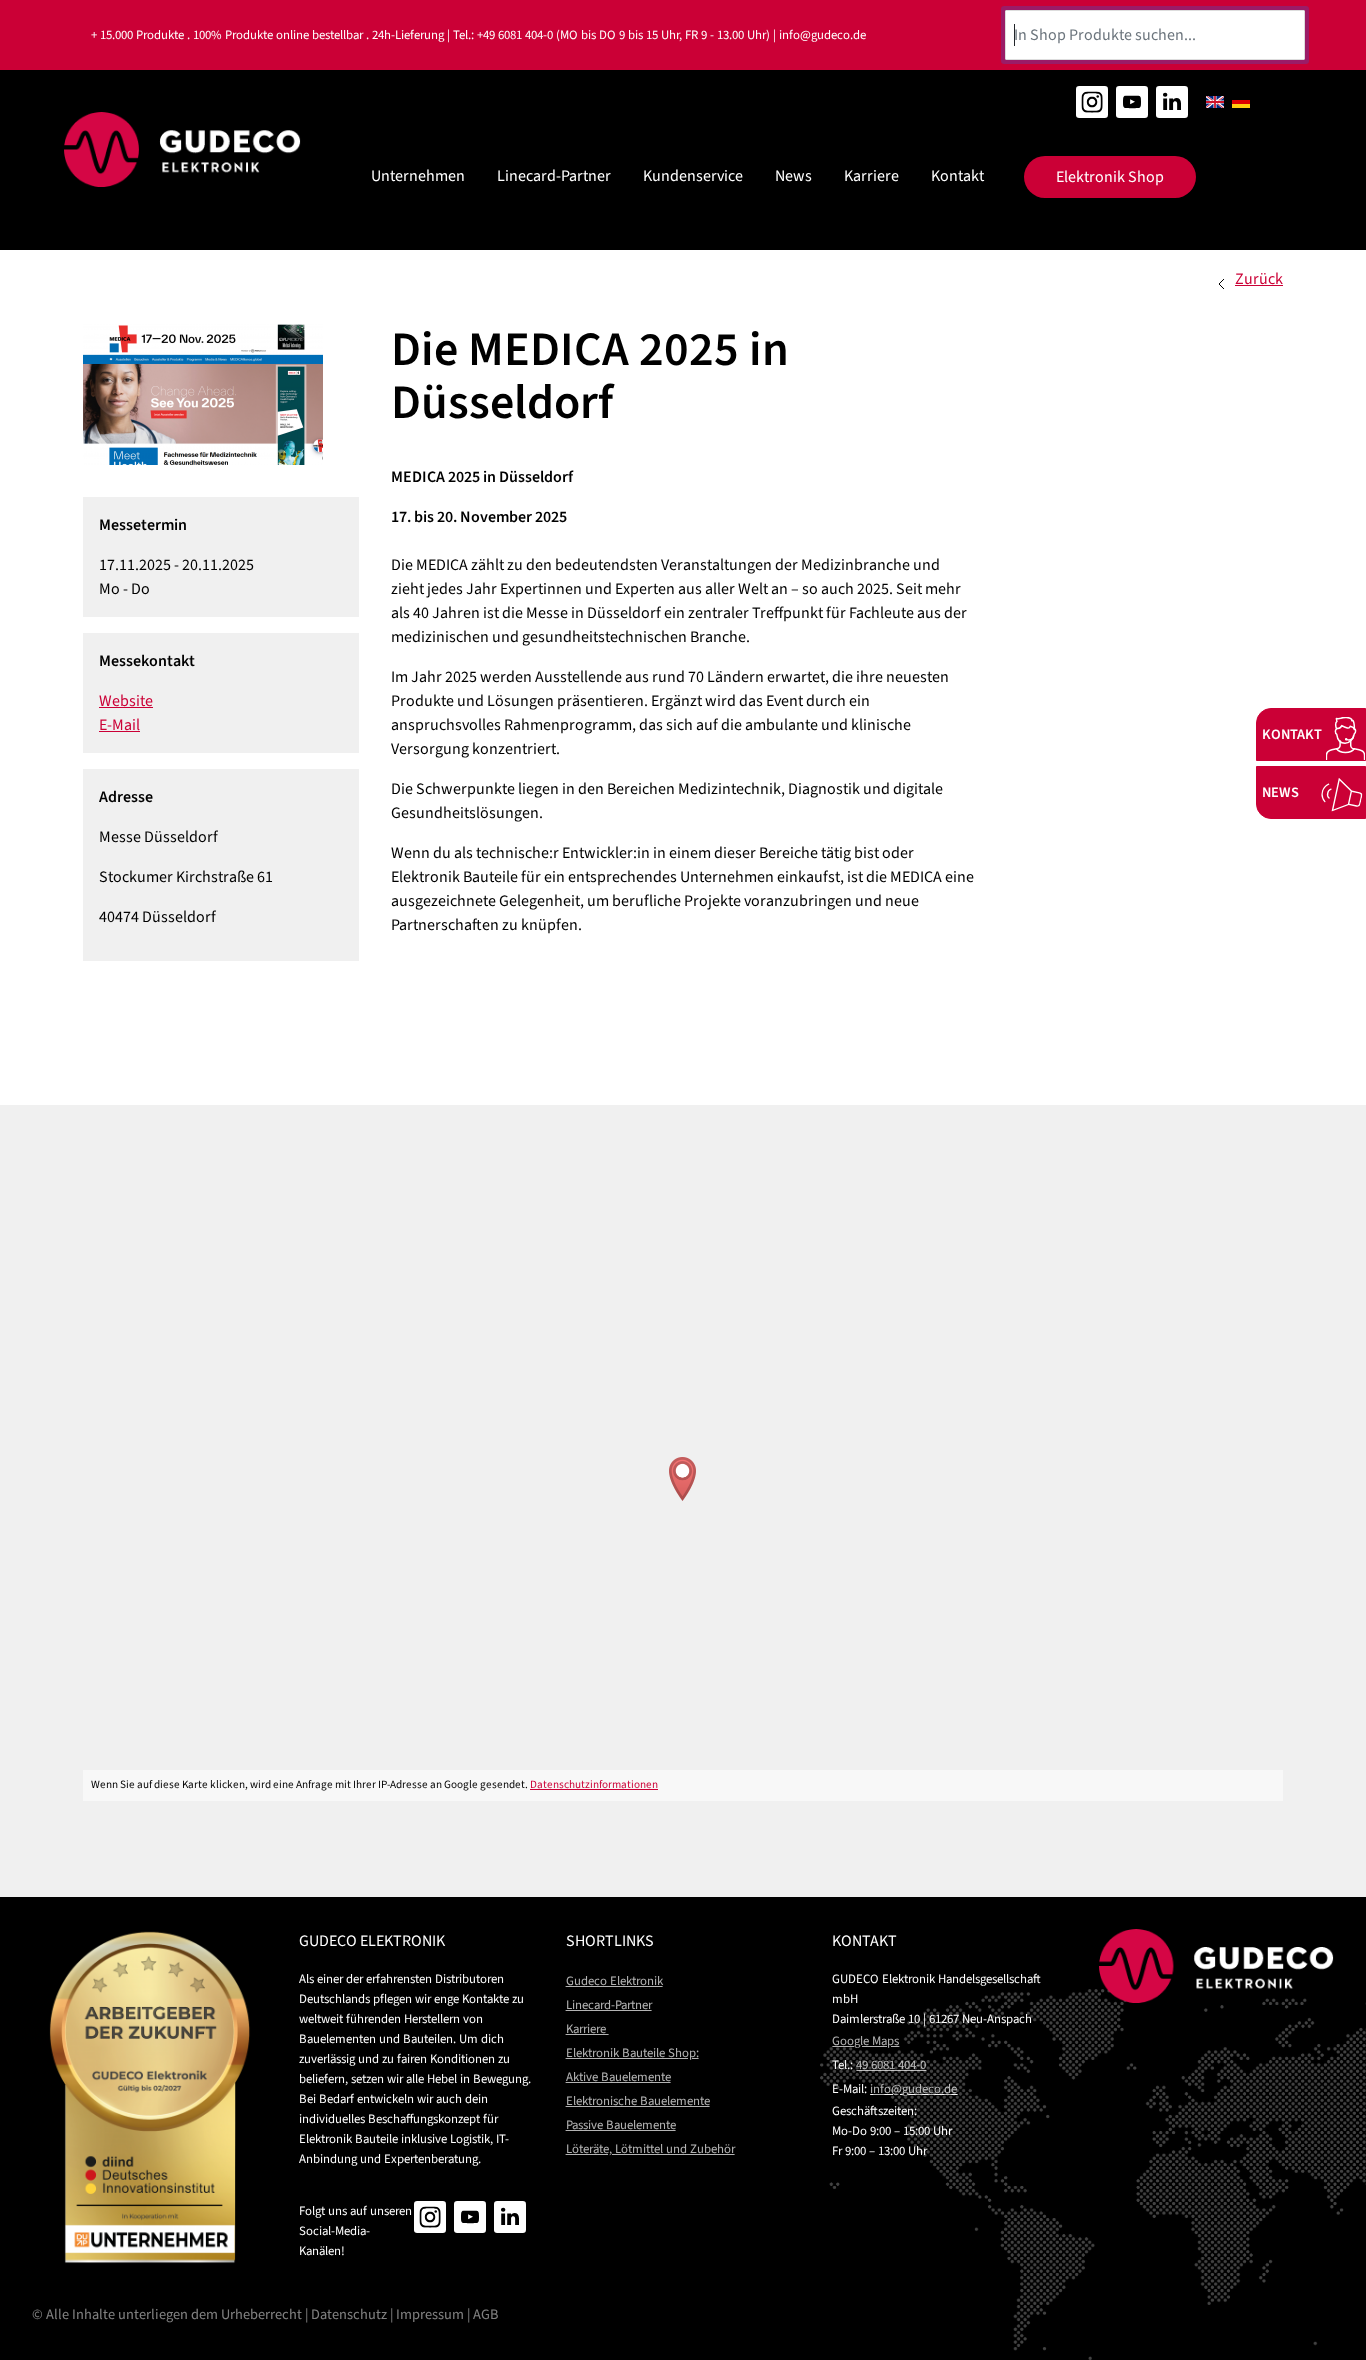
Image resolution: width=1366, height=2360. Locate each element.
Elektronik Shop (1110, 177)
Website (126, 701)
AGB (485, 2314)
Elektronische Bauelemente (638, 2101)
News (793, 176)
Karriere (871, 176)
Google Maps (865, 2041)
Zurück (1259, 279)
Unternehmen (418, 176)
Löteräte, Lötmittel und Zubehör (650, 2149)
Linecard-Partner (554, 176)
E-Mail (119, 725)
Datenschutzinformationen (594, 1784)
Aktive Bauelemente (618, 2077)
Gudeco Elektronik (614, 1981)
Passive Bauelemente (621, 2125)
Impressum (430, 2314)
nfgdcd (912, 2089)
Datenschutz (349, 2314)
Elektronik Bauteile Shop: (632, 2053)
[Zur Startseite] (182, 149)
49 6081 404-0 (891, 2065)
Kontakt (957, 176)
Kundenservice (693, 176)
